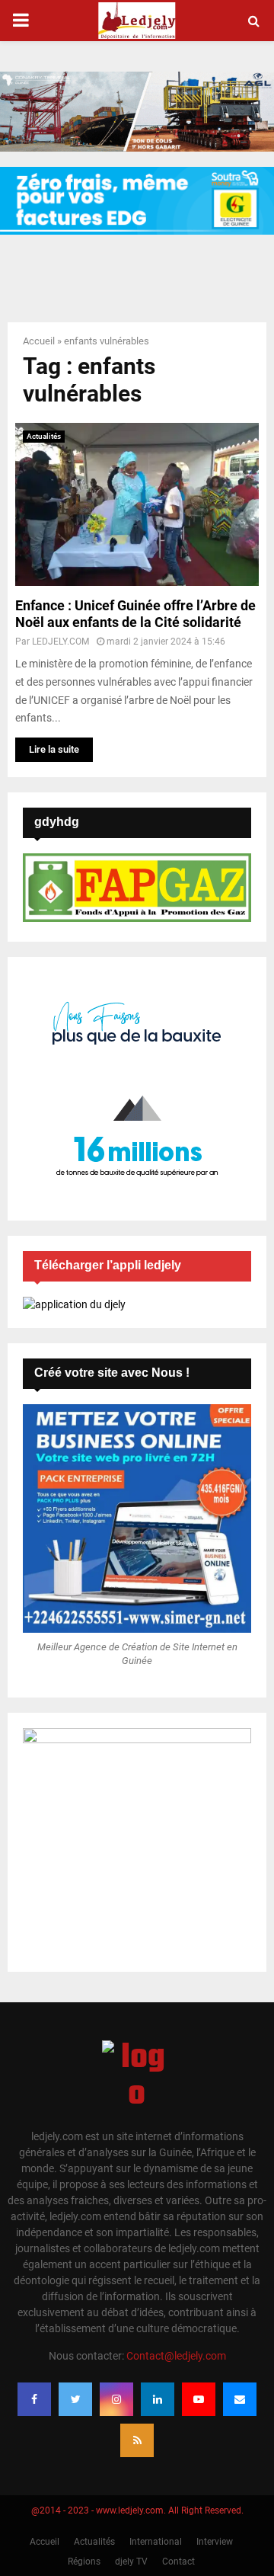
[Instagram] (116, 2399)
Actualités (44, 436)
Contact (178, 2562)
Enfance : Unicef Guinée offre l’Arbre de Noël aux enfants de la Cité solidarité (135, 614)
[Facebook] (34, 2399)
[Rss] (137, 2440)
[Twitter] (75, 2399)
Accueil (39, 341)
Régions (84, 2562)
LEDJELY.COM (61, 642)
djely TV (131, 2562)
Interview (215, 2542)
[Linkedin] (158, 2399)
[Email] (240, 2399)
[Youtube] (199, 2399)
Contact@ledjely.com (176, 2356)
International (156, 2542)
